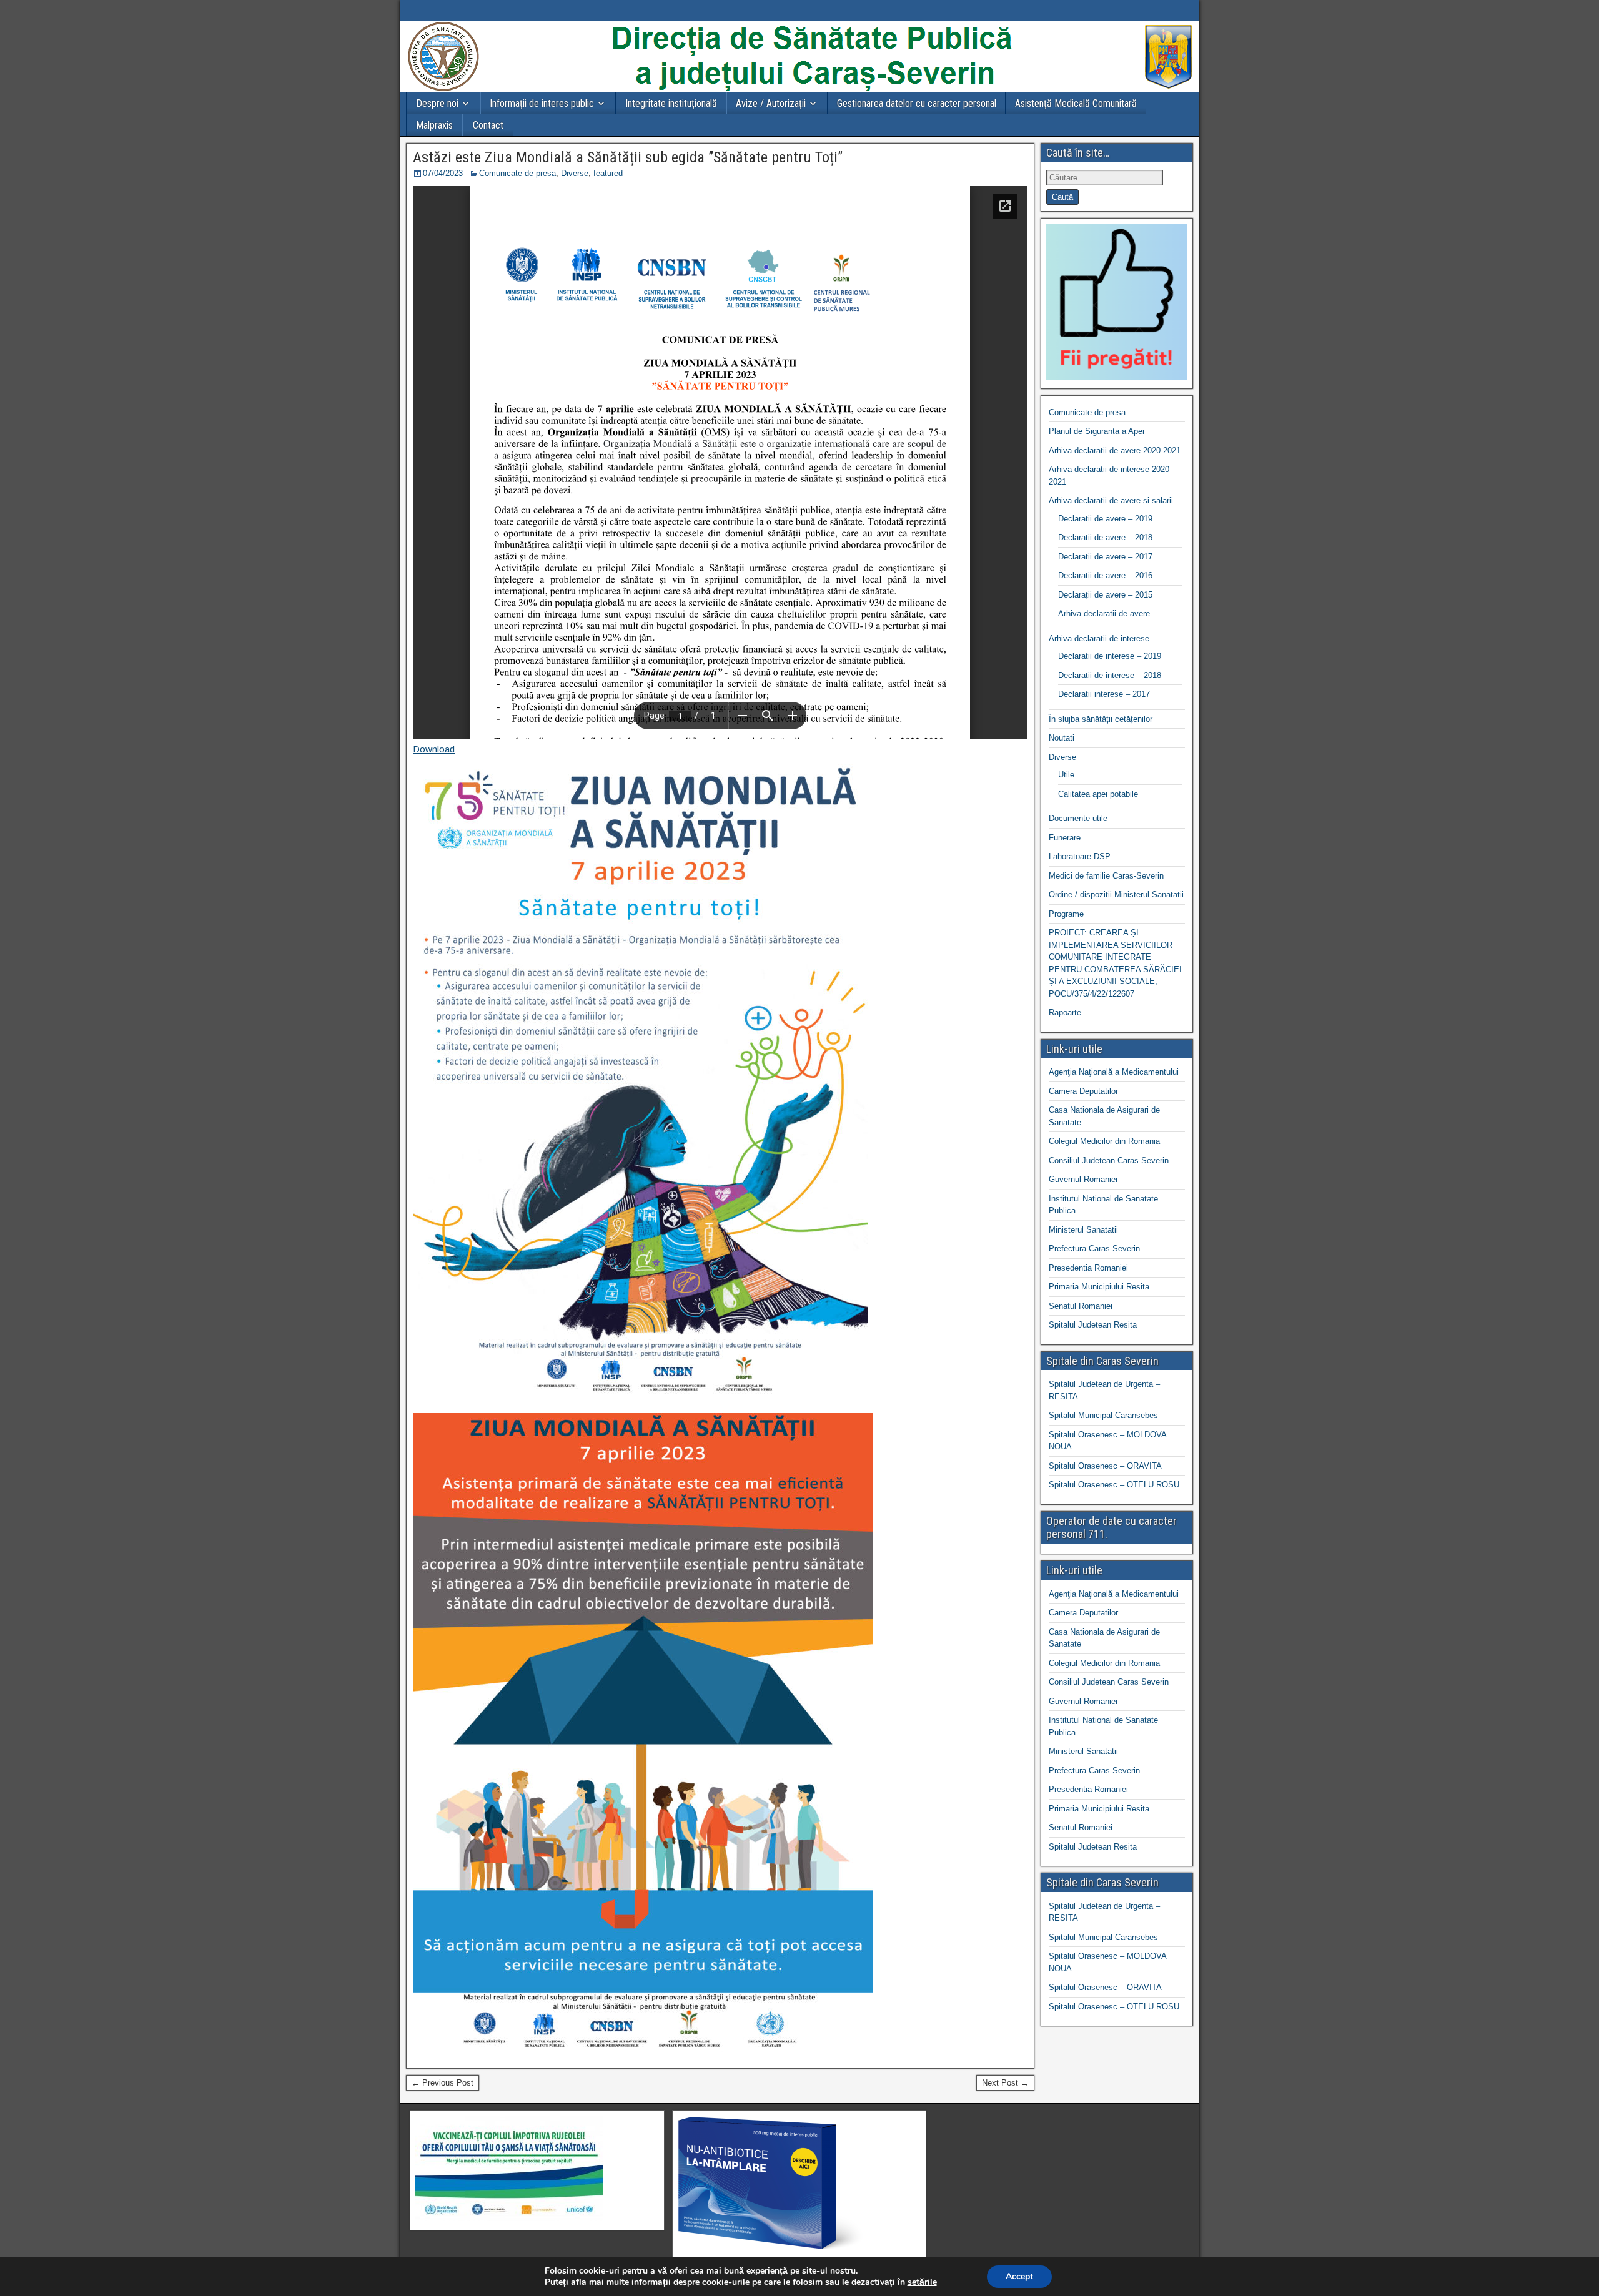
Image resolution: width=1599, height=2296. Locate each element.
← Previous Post (443, 2083)
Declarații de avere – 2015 (1105, 595)
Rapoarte (1065, 1013)
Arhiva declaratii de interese (1099, 638)
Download (434, 749)
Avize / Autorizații (771, 103)
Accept (1019, 2276)
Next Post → (1005, 2083)
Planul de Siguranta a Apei (1097, 431)
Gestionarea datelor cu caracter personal (917, 103)
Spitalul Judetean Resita (1093, 1325)
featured (608, 173)
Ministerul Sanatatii (1083, 1230)
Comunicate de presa (517, 173)
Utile (1066, 775)
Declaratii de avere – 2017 (1105, 557)
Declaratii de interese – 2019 (1110, 656)
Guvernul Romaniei (1083, 1179)
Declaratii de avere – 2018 (1105, 537)
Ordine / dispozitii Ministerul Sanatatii (1116, 894)
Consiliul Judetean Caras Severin (1109, 1160)
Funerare (1065, 838)
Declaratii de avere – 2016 (1105, 575)
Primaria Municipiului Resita (1099, 1287)
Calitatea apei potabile (1098, 794)
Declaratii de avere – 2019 (1105, 519)
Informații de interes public (542, 103)
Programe (1066, 914)
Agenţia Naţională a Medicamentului (1114, 1072)
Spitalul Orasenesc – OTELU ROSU (1114, 1485)
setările (922, 2282)
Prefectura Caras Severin (1094, 1249)
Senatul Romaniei (1081, 1306)
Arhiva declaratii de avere (1104, 613)
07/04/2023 (443, 173)
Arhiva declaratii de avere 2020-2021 (1115, 451)
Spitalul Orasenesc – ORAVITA (1105, 1466)
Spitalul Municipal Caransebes (1103, 1415)
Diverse (575, 173)
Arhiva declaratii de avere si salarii (1111, 500)
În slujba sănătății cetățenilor (1101, 719)
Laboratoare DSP (1080, 856)
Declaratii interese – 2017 (1104, 694)
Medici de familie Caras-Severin (1106, 876)
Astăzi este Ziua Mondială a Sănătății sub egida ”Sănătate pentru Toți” (628, 157)
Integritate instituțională (671, 103)
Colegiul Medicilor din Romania (1104, 1141)
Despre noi (437, 103)
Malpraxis (434, 125)
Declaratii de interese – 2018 (1110, 675)
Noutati (1062, 738)
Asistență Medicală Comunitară (1076, 103)
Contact (488, 125)
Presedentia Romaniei (1088, 1268)
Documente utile (1078, 818)
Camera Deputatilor (1083, 1091)
